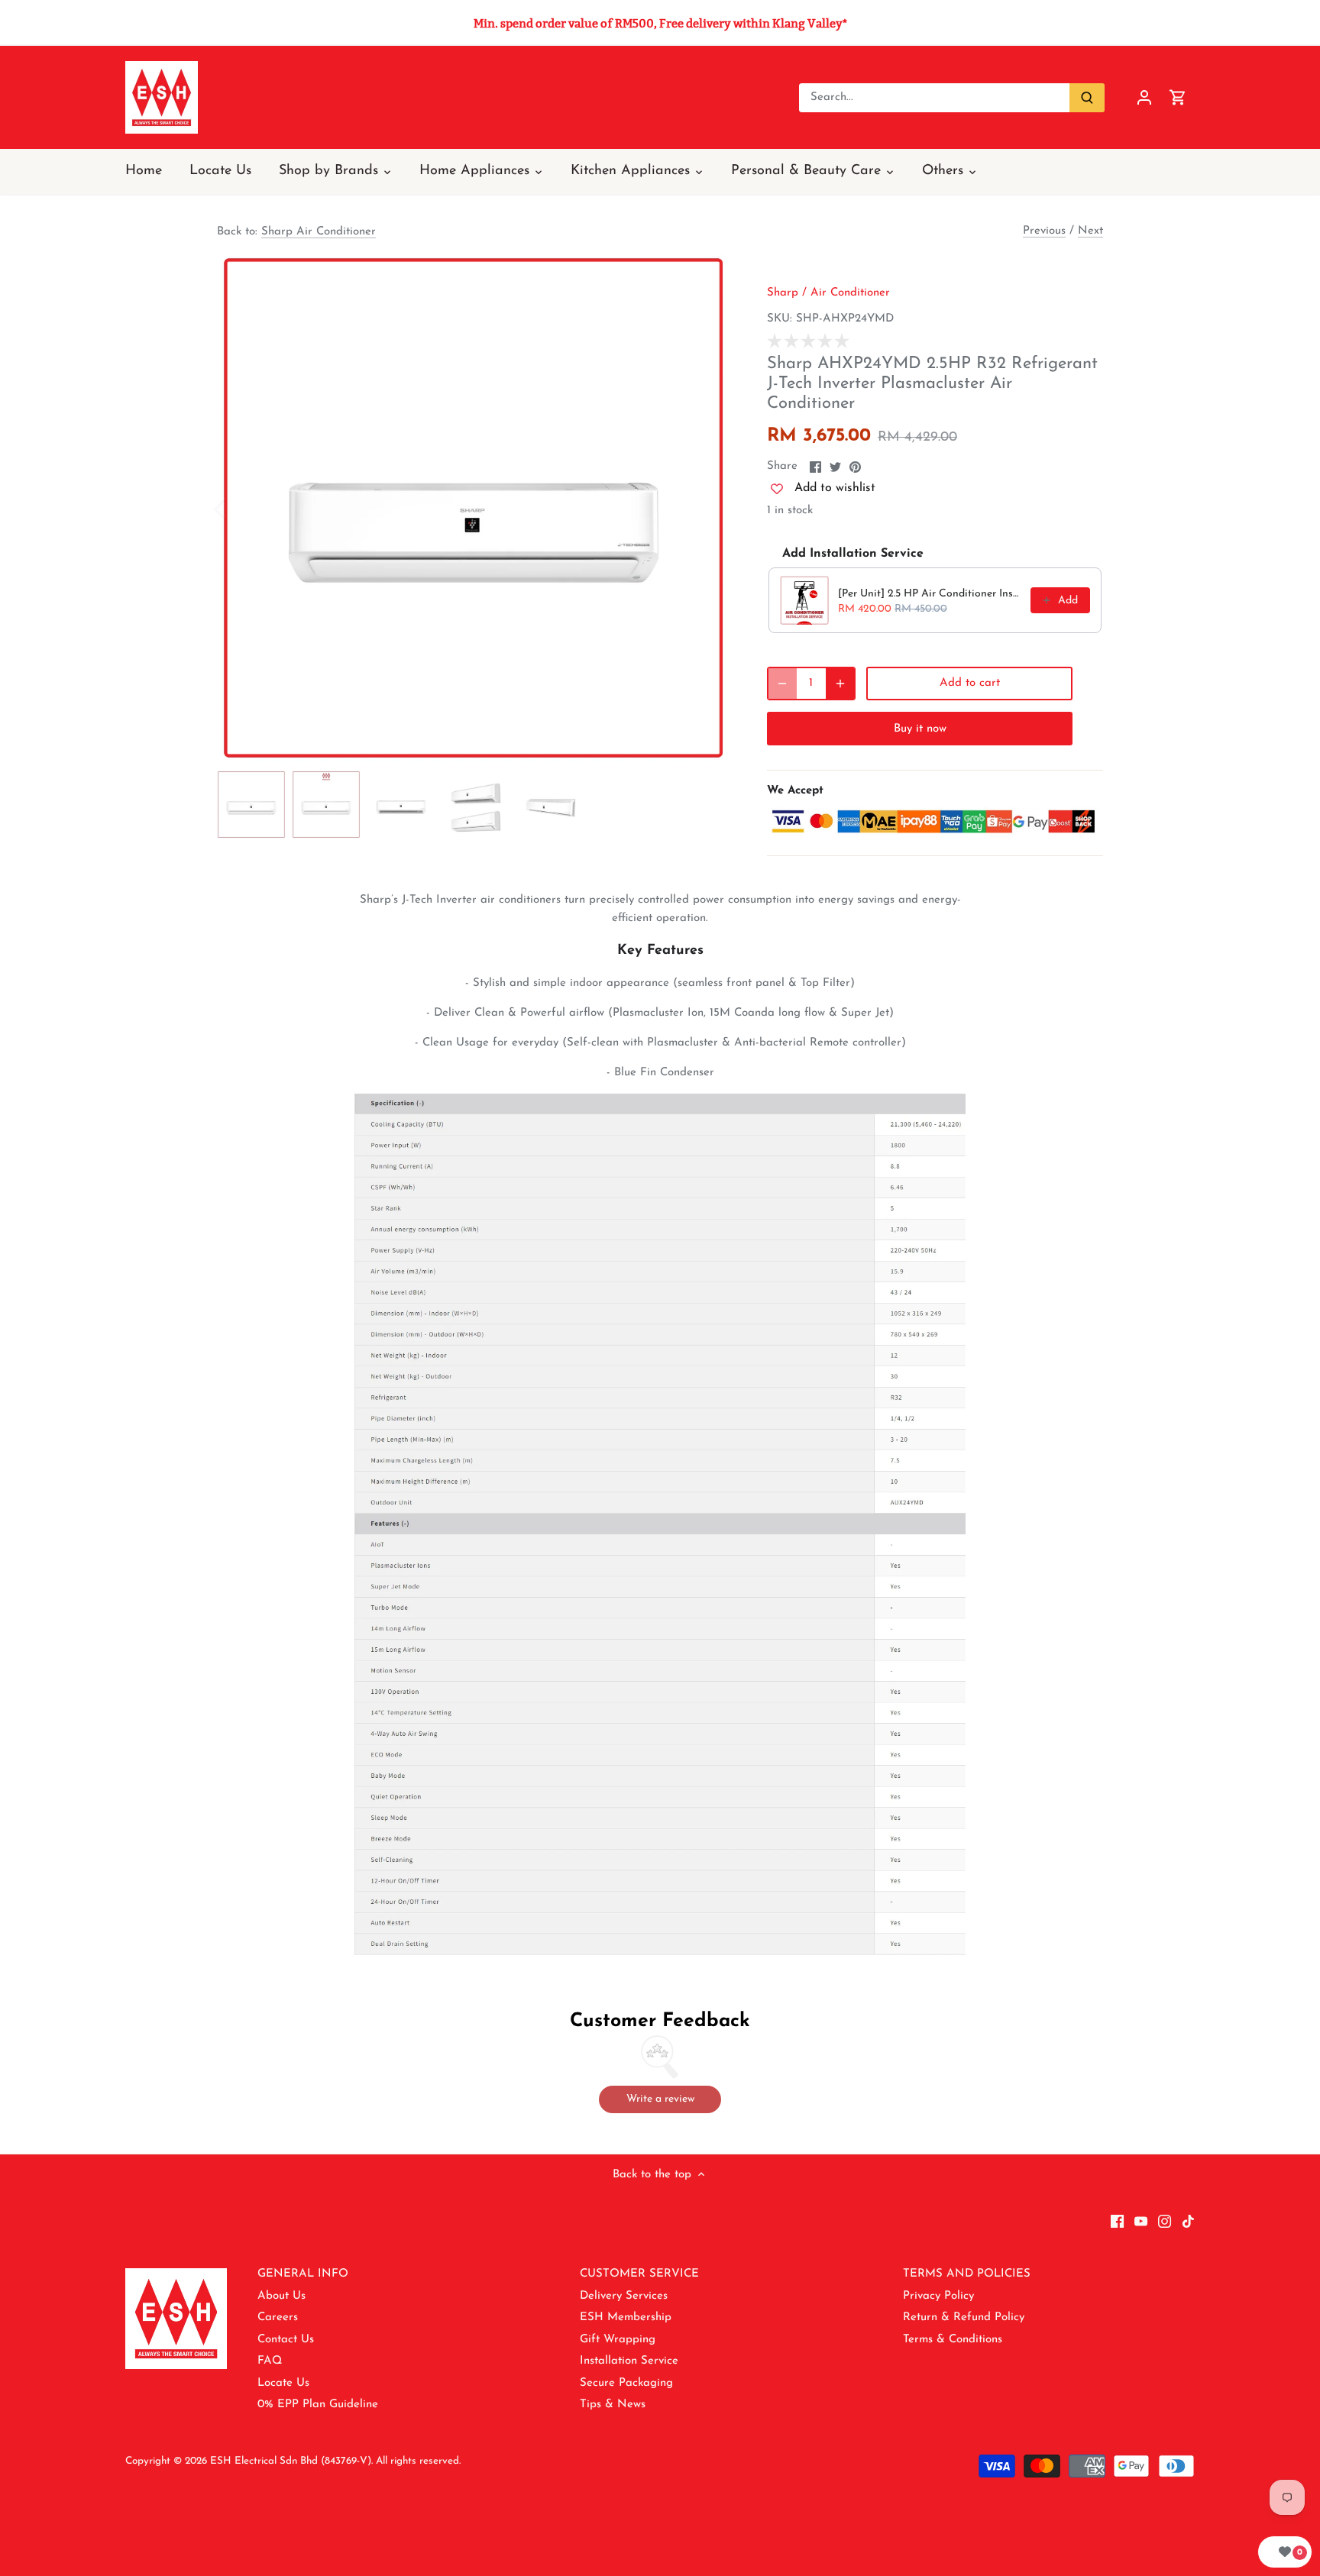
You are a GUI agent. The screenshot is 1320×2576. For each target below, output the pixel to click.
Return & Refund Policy (964, 2317)
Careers (278, 2317)
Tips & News (613, 2405)
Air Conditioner (850, 293)
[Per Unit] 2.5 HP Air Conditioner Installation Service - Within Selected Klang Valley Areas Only (930, 594)
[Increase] (840, 684)
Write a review (660, 2099)
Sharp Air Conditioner (319, 232)
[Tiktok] (1188, 2221)
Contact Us (286, 2340)
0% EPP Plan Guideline (318, 2405)
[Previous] (240, 508)
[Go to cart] (1178, 97)
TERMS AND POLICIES (967, 2274)
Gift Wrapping (618, 2340)
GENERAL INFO (303, 2274)
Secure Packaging (626, 2383)
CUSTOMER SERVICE (639, 2274)
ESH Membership (626, 2317)
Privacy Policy (938, 2296)
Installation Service (629, 2361)
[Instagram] (1165, 2221)
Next (1090, 231)
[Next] (707, 508)
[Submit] (1087, 98)
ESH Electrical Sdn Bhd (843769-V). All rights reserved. (335, 2461)
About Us (281, 2296)
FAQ (270, 2361)
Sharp (783, 293)
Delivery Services (624, 2296)
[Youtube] (1141, 2221)
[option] (474, 508)
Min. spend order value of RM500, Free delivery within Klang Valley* (660, 23)
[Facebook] (1117, 2221)
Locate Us (283, 2383)
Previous (1044, 231)
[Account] (1144, 97)
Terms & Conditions (953, 2340)
